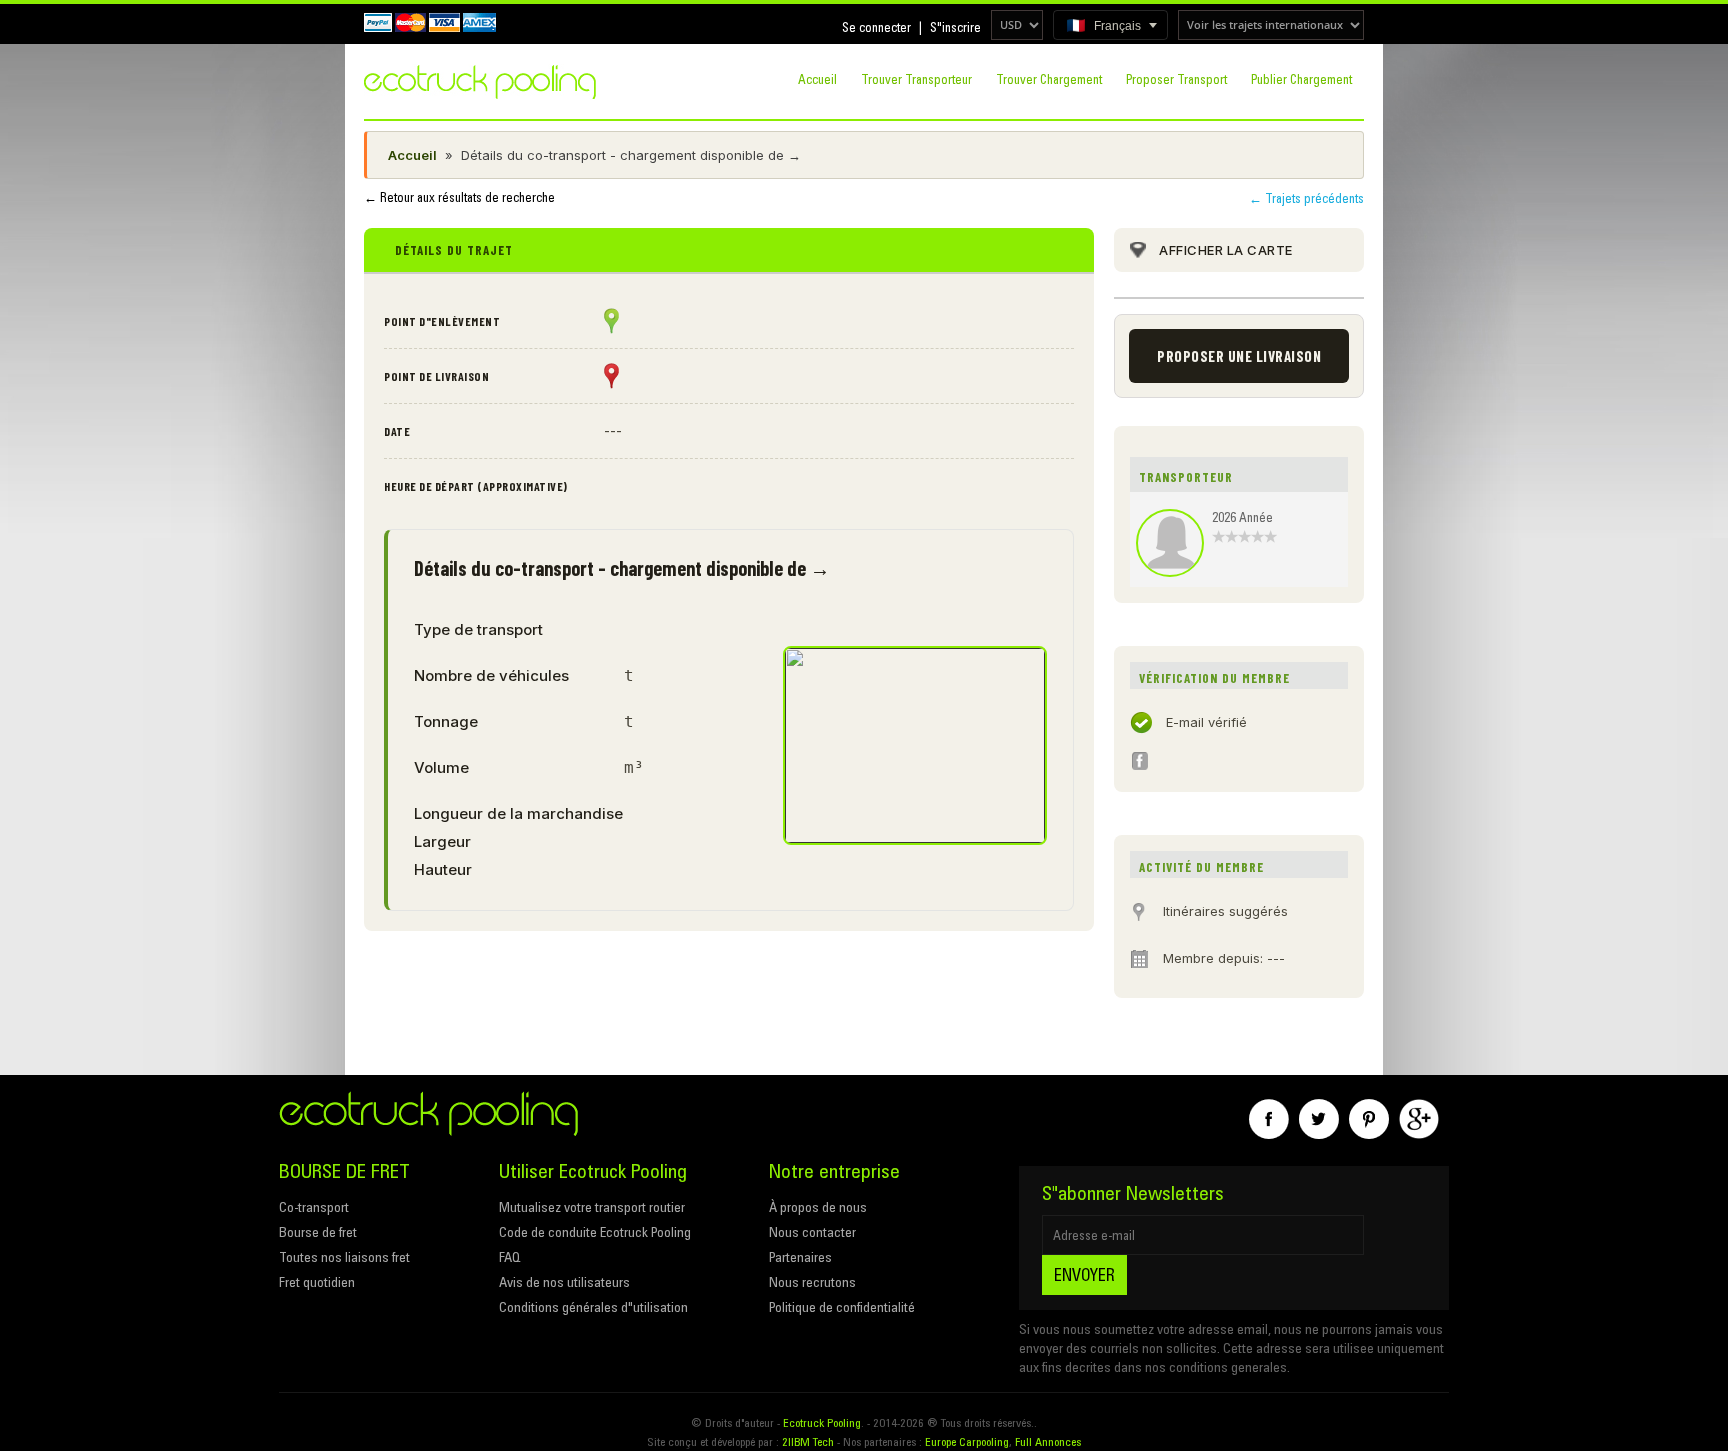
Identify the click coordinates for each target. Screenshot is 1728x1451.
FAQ (509, 1257)
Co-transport (314, 1207)
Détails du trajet (454, 250)
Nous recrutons (812, 1282)
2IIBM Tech (808, 1441)
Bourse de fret (318, 1232)
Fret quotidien (317, 1282)
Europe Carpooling (967, 1441)
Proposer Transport (1176, 79)
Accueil (817, 79)
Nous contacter (812, 1232)
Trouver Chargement (1049, 79)
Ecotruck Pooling (822, 1422)
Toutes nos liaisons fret (344, 1257)
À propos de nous (818, 1207)
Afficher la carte (1226, 250)
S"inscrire (955, 27)
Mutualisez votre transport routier (592, 1207)
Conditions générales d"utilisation (593, 1307)
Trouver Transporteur (916, 79)
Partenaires (800, 1257)
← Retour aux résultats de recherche (459, 197)
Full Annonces (1048, 1441)
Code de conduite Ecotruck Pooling (595, 1232)
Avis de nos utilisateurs (564, 1282)
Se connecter (876, 27)
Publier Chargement (1301, 79)
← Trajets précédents (1306, 198)
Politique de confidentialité (842, 1307)
